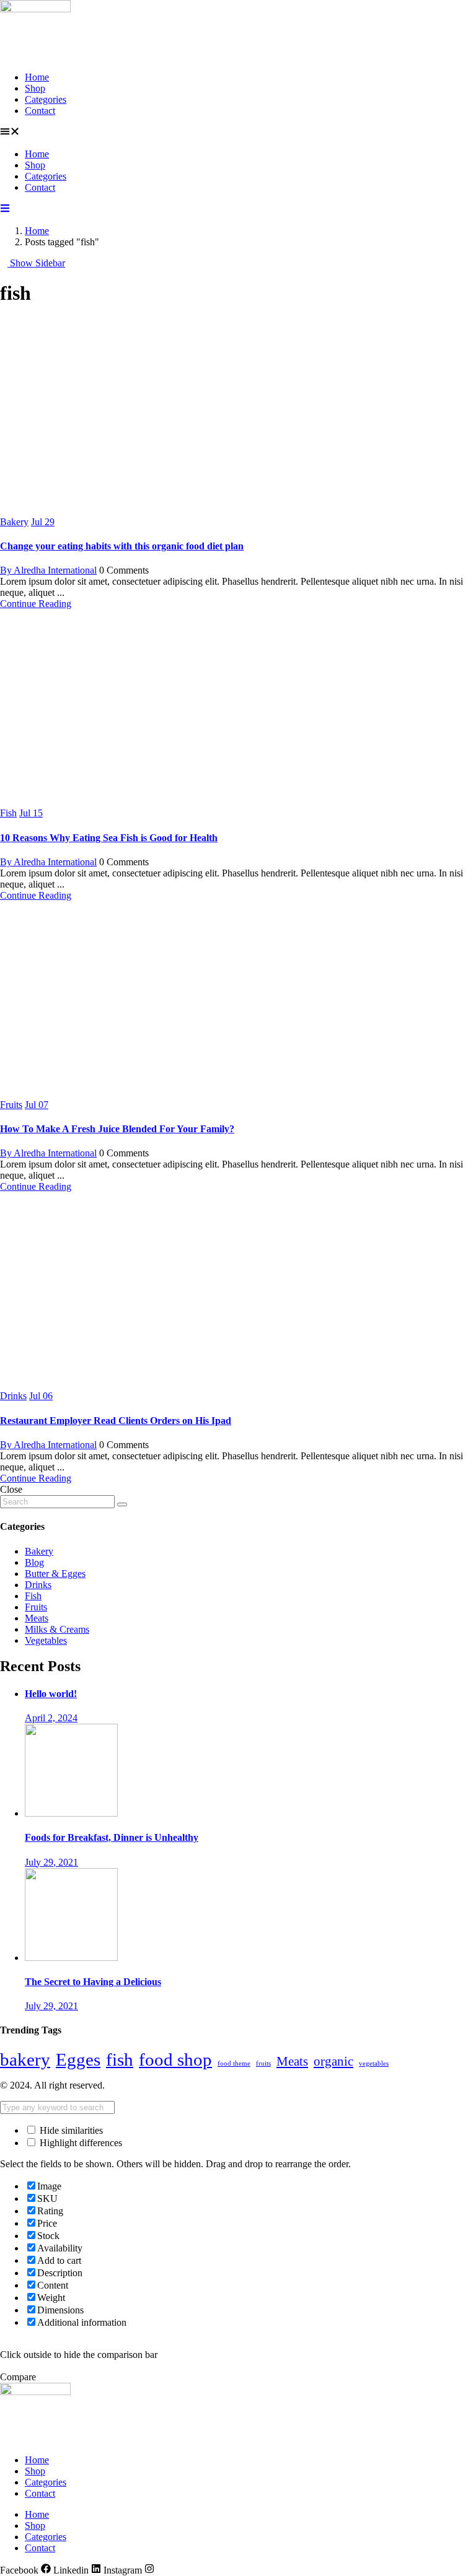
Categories (46, 99)
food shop (175, 2059)
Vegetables (46, 1640)
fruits (263, 2063)
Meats (37, 1618)
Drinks (13, 1396)
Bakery (14, 522)
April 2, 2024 (51, 1718)
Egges (78, 2059)
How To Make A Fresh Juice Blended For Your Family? (117, 1129)
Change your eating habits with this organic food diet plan (122, 546)
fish (120, 2059)
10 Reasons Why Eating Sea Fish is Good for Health (109, 838)
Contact (40, 111)
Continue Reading (36, 604)
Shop (35, 88)
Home (37, 77)
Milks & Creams (57, 1629)
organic (333, 2061)
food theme (234, 2063)
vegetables (374, 2063)
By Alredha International (48, 570)
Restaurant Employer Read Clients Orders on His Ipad (116, 1421)
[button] (238, 133)
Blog (34, 1562)
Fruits (11, 1105)
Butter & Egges (55, 1574)
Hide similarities (70, 2130)
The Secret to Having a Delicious (93, 1982)
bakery (25, 2059)
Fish (8, 813)
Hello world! (51, 1694)
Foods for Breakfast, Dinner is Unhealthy (112, 1837)
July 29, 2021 (51, 1862)
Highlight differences (80, 2143)
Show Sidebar (36, 263)
